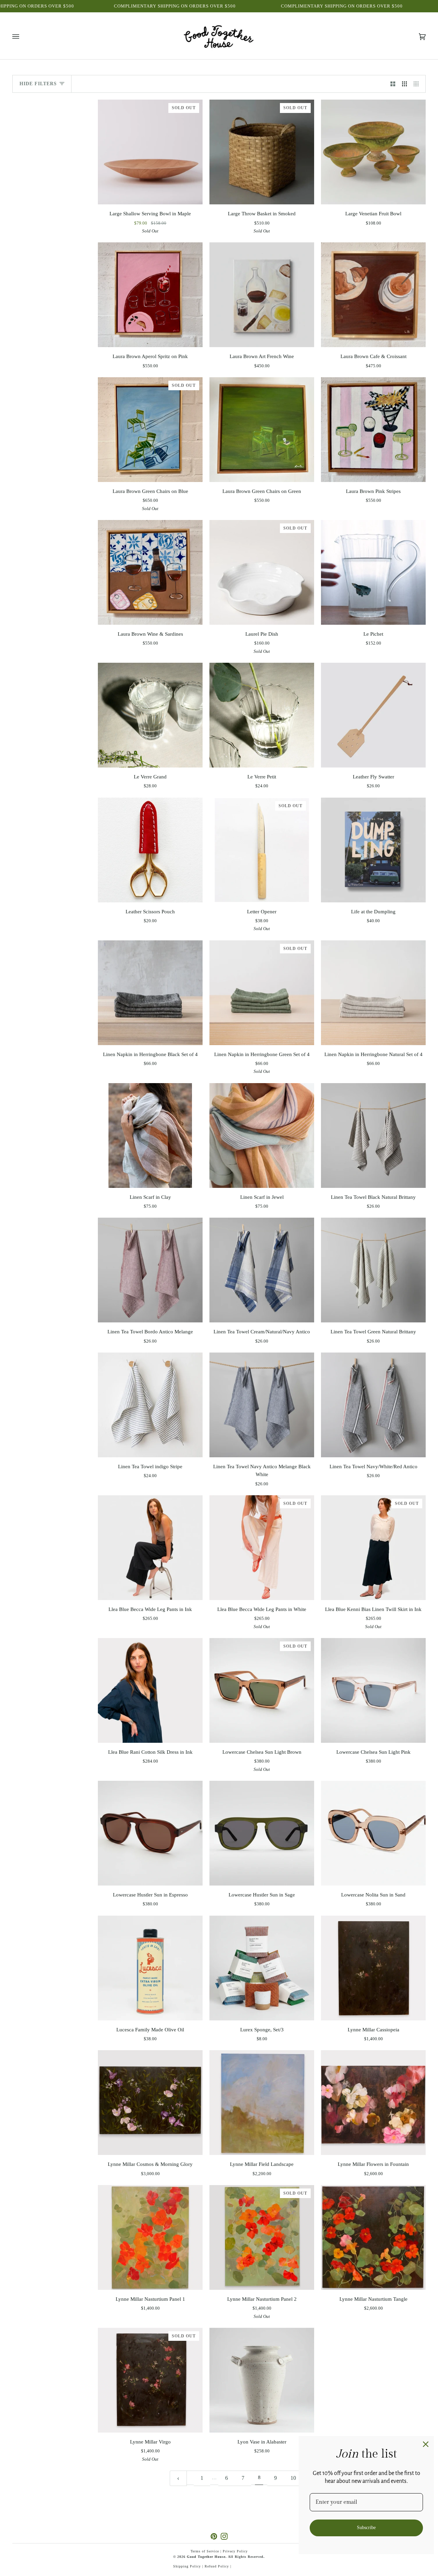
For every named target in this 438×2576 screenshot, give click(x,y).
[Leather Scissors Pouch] (150, 850)
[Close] (426, 2444)
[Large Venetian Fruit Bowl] (373, 152)
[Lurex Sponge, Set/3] (262, 1968)
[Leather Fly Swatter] (373, 715)
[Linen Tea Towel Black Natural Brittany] (373, 1135)
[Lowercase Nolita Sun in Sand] (373, 1833)
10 (293, 2478)
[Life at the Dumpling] (373, 850)
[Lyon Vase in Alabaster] (262, 2380)
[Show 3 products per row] (404, 84)
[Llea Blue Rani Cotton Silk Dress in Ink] (150, 1690)
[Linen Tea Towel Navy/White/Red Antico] (373, 1405)
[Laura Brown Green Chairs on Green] (262, 430)
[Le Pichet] (373, 572)
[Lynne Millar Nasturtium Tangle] (373, 2237)
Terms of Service (205, 2551)
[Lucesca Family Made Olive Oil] (150, 1968)
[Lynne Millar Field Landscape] (262, 2103)
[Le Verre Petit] (262, 715)
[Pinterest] (214, 2536)
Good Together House (206, 2557)
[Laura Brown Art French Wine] (262, 295)
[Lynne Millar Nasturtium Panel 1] (150, 2237)
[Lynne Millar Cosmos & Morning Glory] (150, 2103)
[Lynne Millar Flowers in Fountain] (373, 2103)
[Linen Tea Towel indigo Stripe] (150, 1405)
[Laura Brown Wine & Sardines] (150, 572)
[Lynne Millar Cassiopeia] (373, 1968)
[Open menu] (23, 37)
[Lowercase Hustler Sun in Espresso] (150, 1833)
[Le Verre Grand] (150, 715)
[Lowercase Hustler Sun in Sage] (262, 1833)
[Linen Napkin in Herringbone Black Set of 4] (150, 993)
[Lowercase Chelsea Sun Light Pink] (373, 1690)
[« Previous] (178, 2478)
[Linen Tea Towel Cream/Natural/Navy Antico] (262, 1270)
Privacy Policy (235, 2551)
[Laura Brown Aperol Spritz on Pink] (150, 295)
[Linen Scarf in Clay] (150, 1135)
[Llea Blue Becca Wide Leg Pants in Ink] (150, 1548)
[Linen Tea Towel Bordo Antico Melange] (150, 1270)
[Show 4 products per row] (418, 84)
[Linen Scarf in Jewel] (262, 1135)
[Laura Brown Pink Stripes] (373, 430)
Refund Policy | (218, 2566)
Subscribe (366, 2528)
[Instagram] (224, 2536)
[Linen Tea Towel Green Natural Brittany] (373, 1270)
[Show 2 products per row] (393, 84)
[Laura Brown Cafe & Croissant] (373, 295)
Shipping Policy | (189, 2566)
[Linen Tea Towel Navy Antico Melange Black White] (262, 1405)
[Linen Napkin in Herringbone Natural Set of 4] (373, 993)
